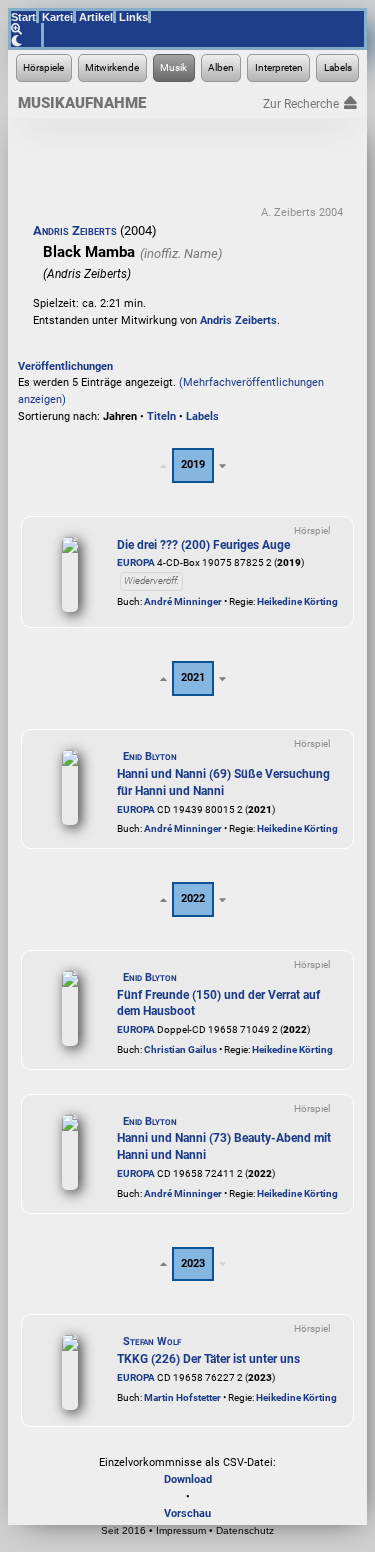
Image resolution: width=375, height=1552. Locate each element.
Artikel (96, 17)
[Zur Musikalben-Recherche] (221, 68)
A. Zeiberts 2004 (302, 212)
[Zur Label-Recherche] (337, 68)
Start (23, 17)
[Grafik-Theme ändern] (27, 41)
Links (133, 17)
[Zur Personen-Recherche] (112, 68)
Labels (202, 416)
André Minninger (183, 601)
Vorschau (187, 1513)
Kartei (57, 17)
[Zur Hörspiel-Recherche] (44, 68)
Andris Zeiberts (75, 230)
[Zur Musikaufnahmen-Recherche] (174, 68)
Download (188, 1479)
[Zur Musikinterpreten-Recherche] (278, 68)
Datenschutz (245, 1530)
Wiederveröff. (151, 580)
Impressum (181, 1530)
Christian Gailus (180, 1049)
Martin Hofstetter (182, 1397)
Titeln (161, 416)
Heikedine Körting (297, 601)
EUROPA (136, 562)
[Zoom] (27, 29)
